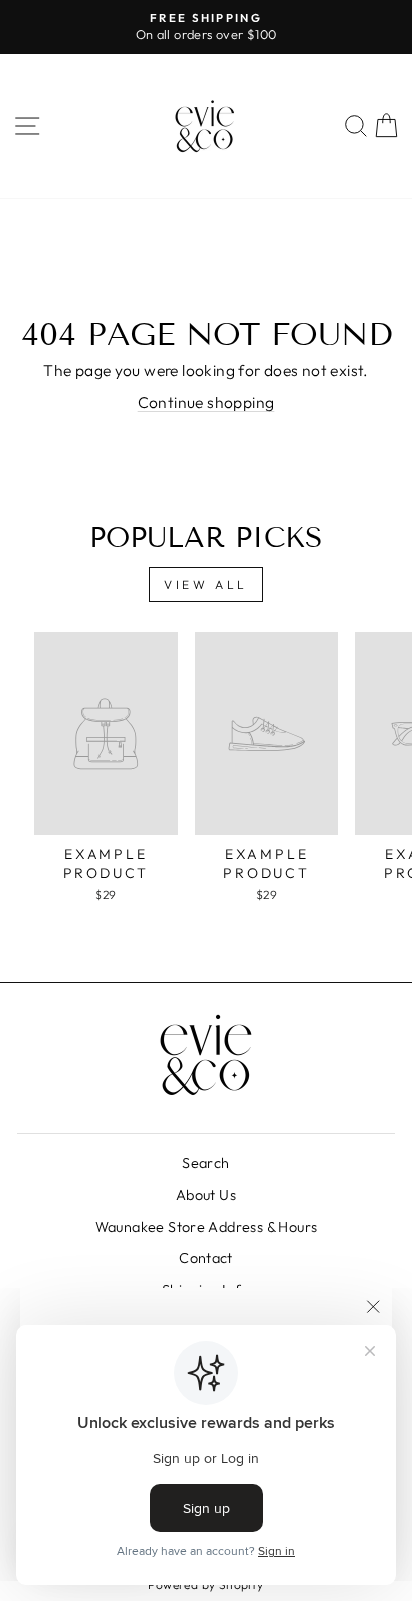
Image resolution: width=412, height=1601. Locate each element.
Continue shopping (206, 402)
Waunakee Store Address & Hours (206, 1227)
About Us (206, 1195)
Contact (206, 1258)
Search (205, 1163)
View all (206, 584)
